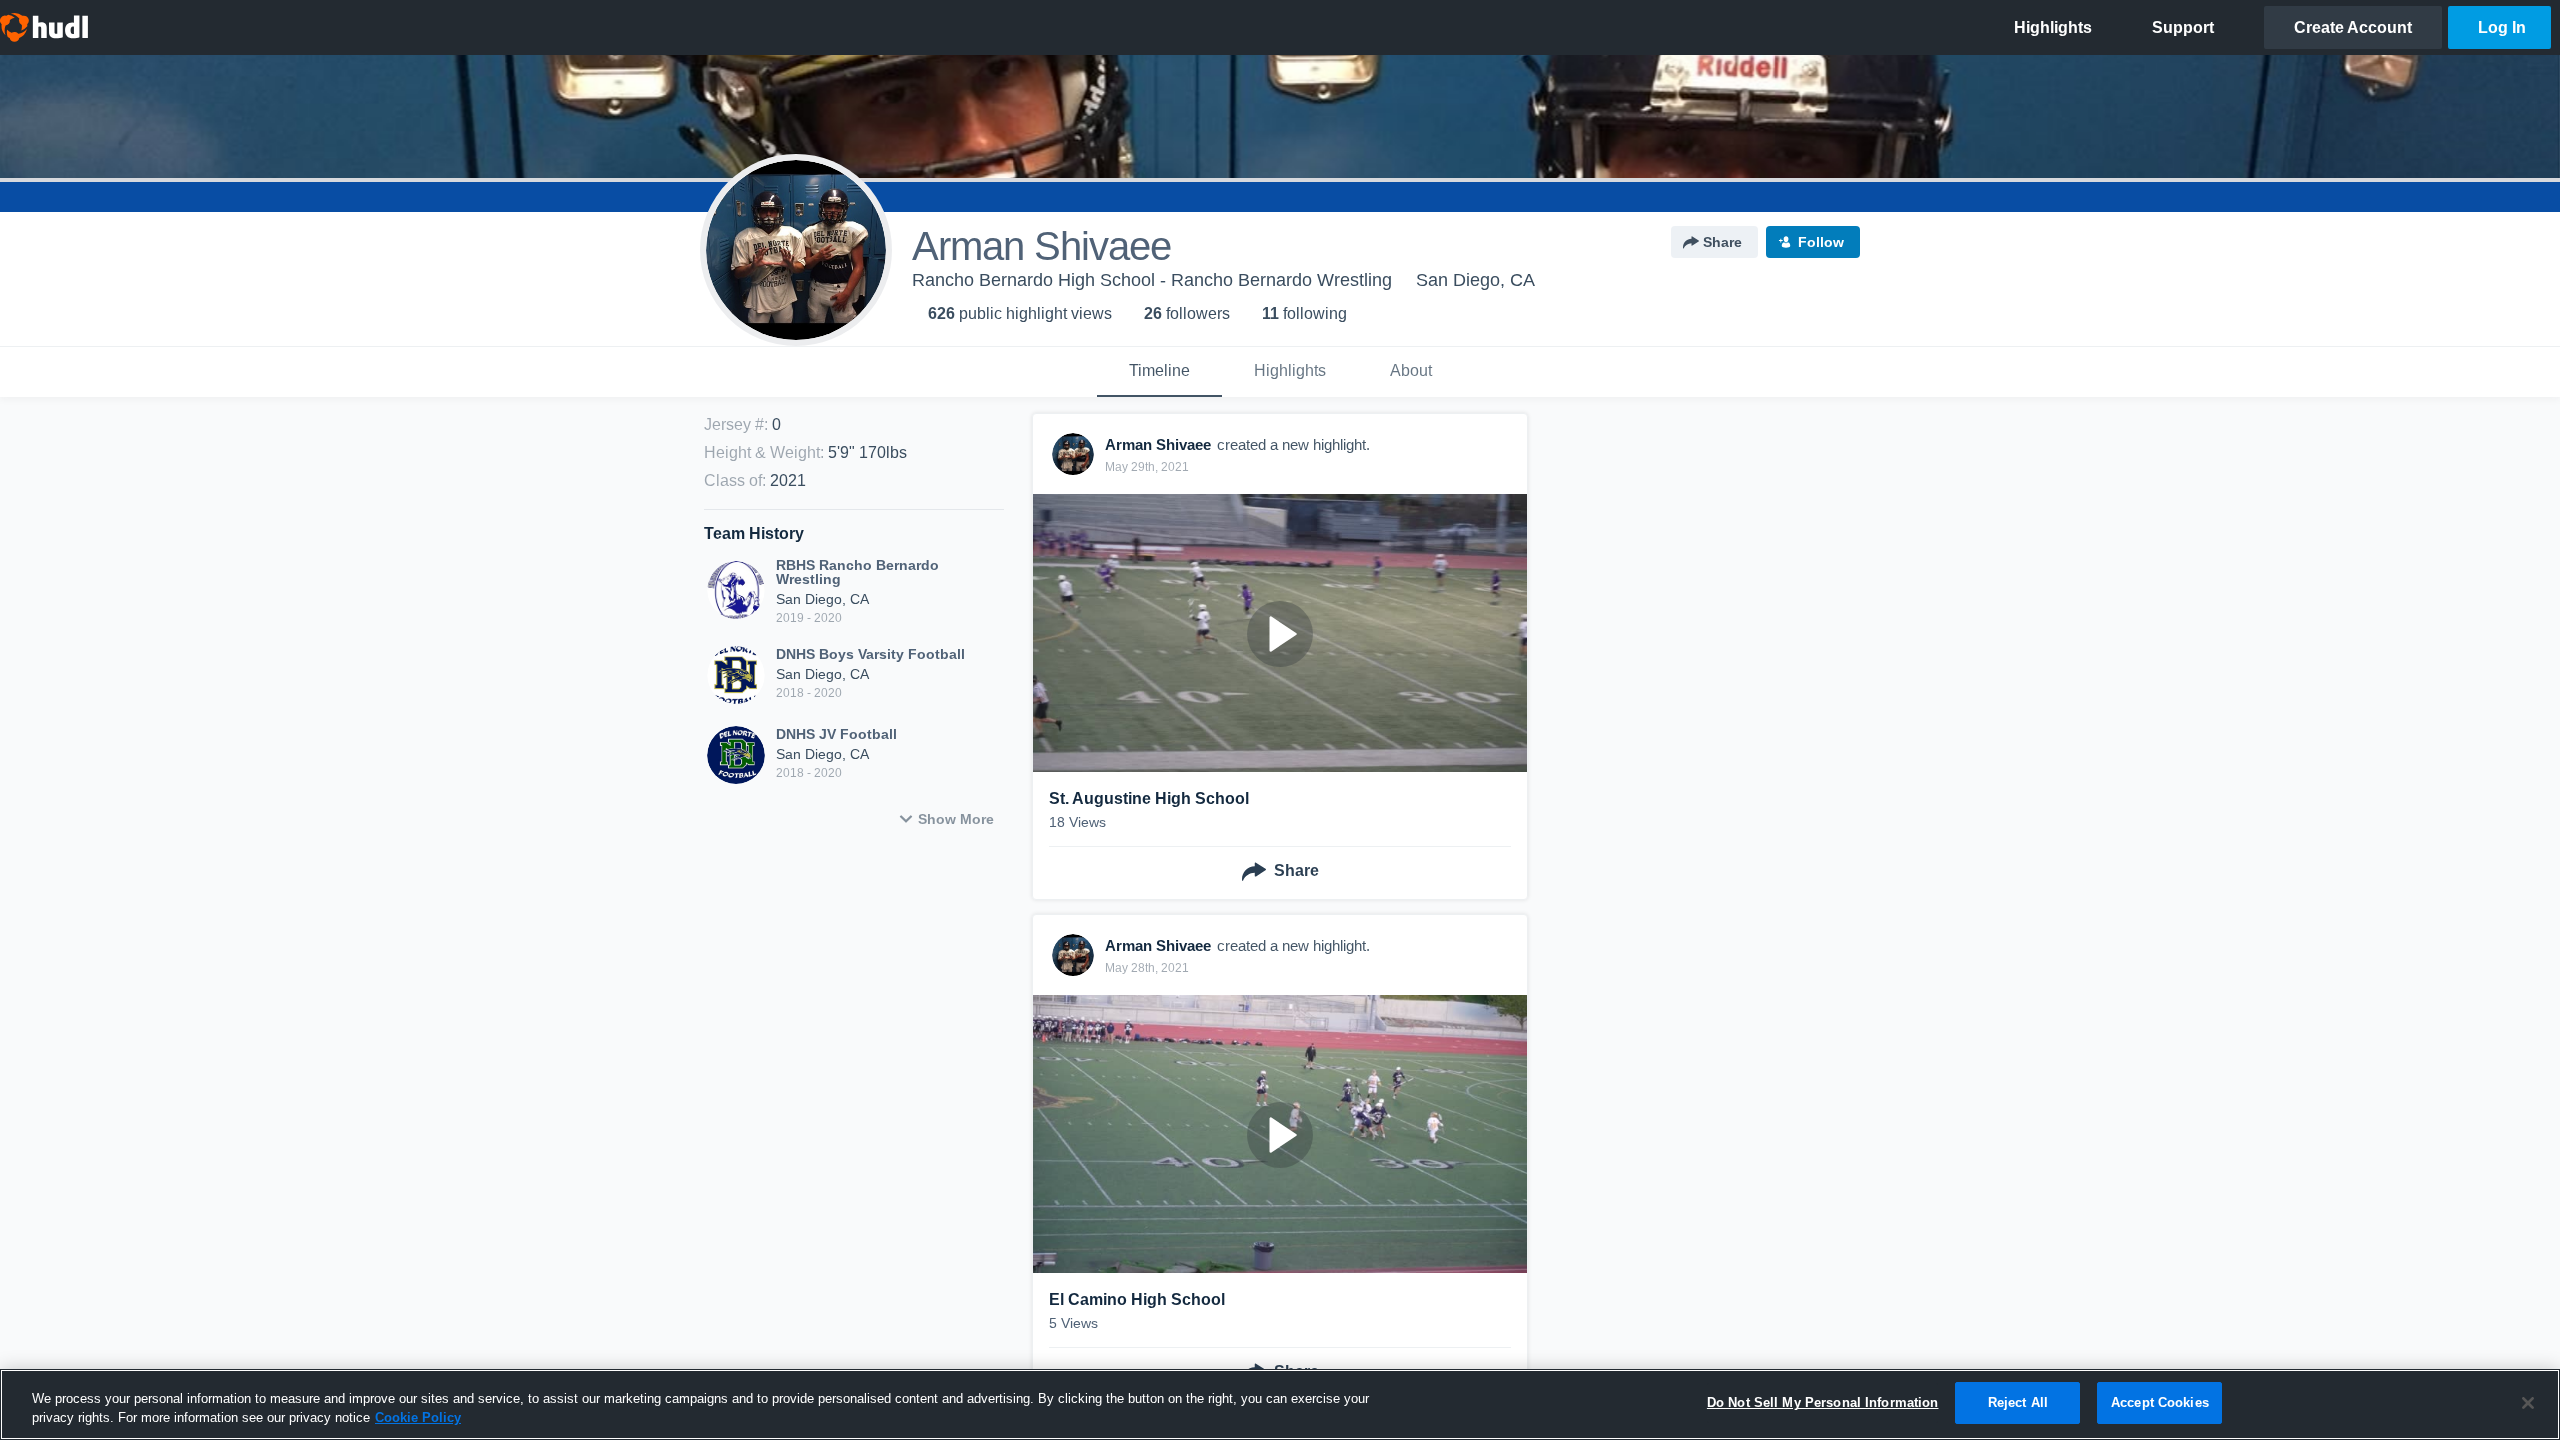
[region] (1280, 1404)
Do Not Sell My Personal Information (1823, 1402)
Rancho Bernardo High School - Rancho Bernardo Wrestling (1152, 280)
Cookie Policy (418, 1418)
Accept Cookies (2160, 1402)
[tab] (1159, 372)
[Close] (2528, 1403)
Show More (956, 819)
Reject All (2018, 1402)
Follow (1821, 242)
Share (1722, 242)
